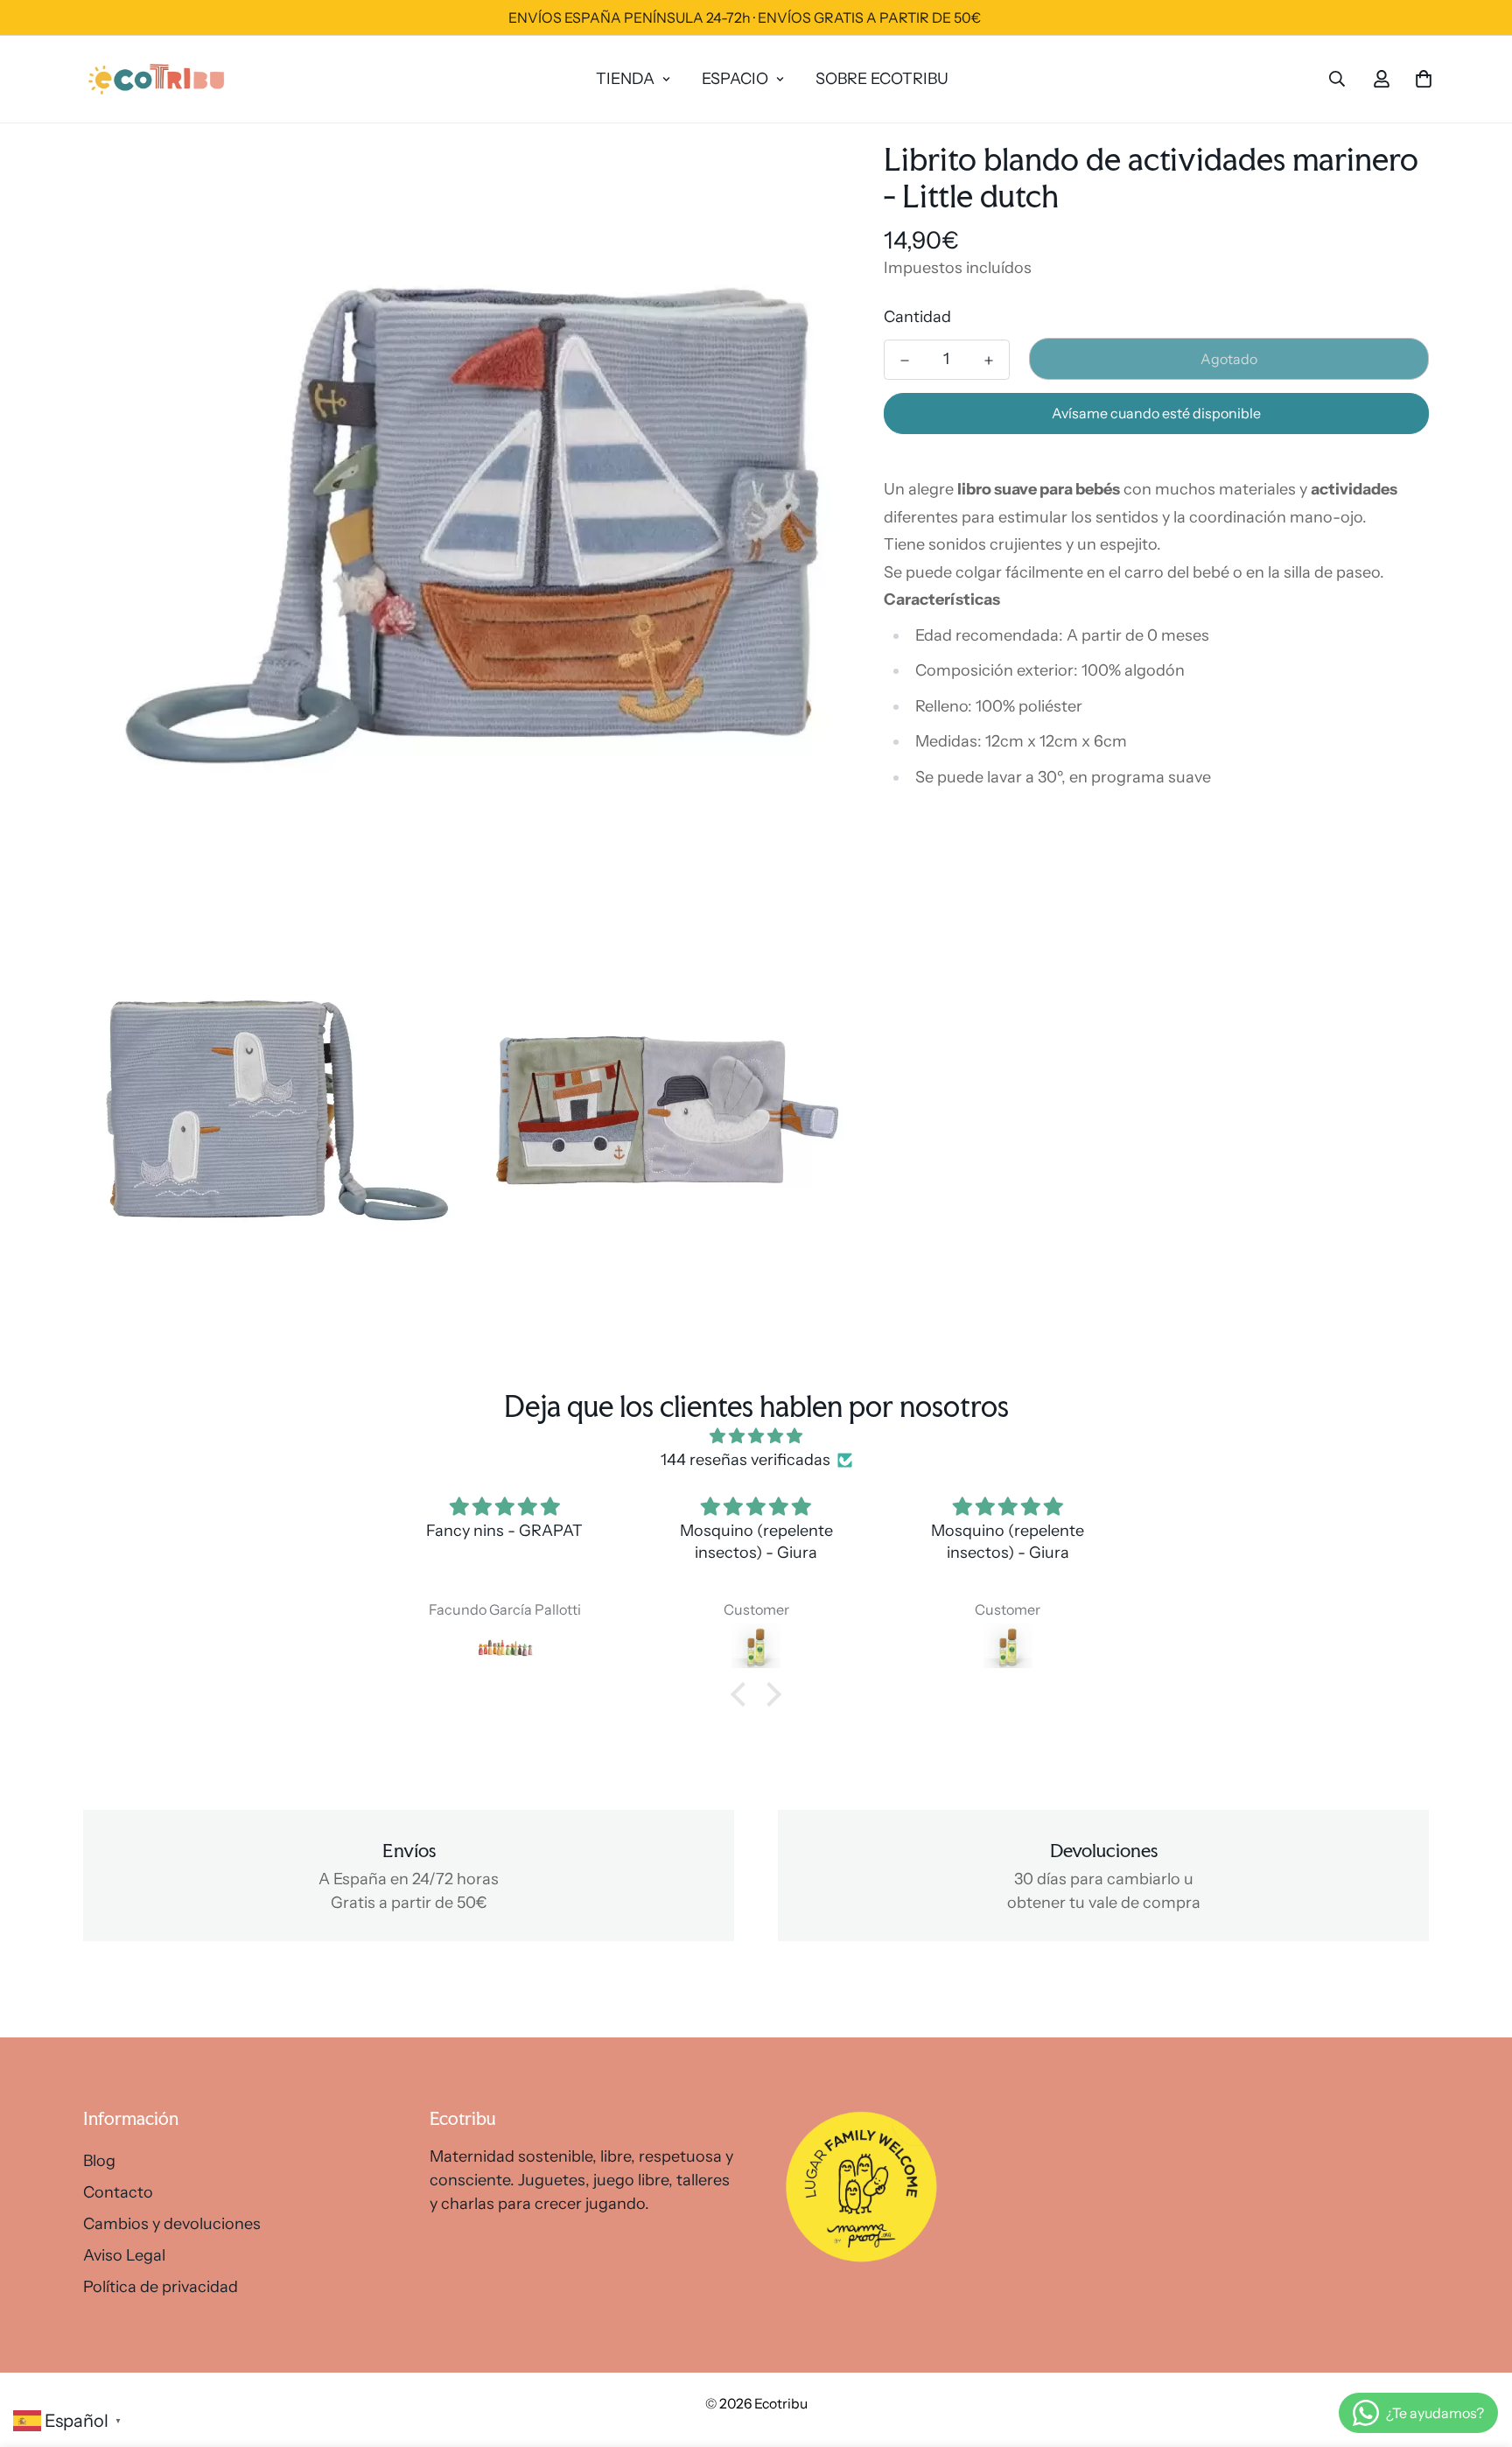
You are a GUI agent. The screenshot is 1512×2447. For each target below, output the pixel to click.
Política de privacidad (161, 2287)
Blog (99, 2161)
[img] (756, 1436)
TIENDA (625, 79)
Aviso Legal (124, 2255)
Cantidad (917, 317)
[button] (743, 1694)
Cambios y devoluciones (172, 2224)
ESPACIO (735, 79)
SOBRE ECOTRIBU (882, 79)
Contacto (118, 2192)
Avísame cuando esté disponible (1156, 413)
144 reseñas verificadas (745, 1460)
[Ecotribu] (157, 79)
